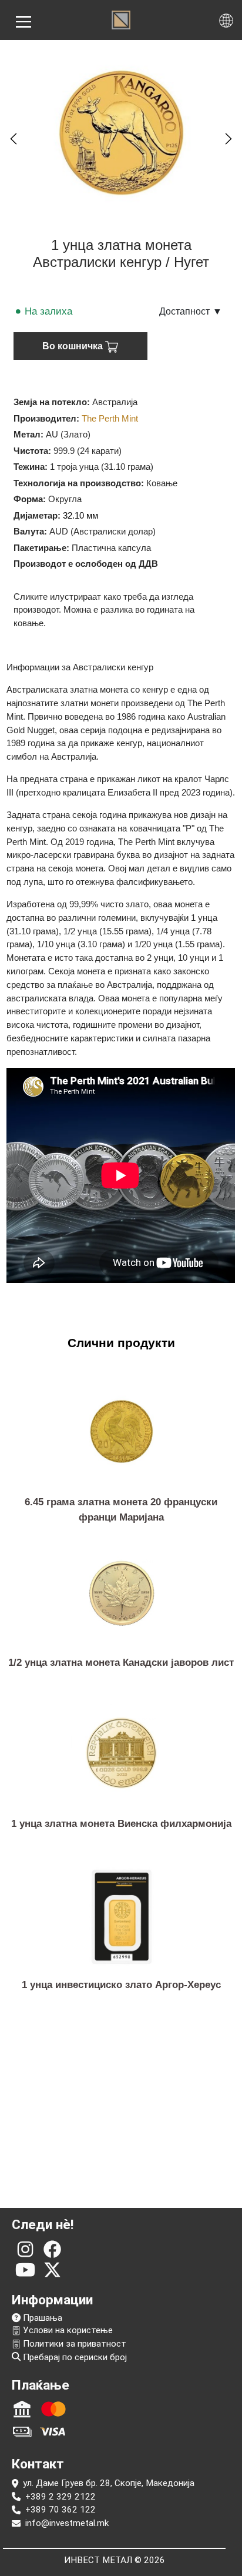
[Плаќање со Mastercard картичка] (53, 2409)
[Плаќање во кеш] (22, 2431)
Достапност (191, 311)
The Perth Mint (110, 418)
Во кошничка (74, 346)
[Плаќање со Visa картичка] (53, 2431)
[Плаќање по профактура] (22, 2409)
